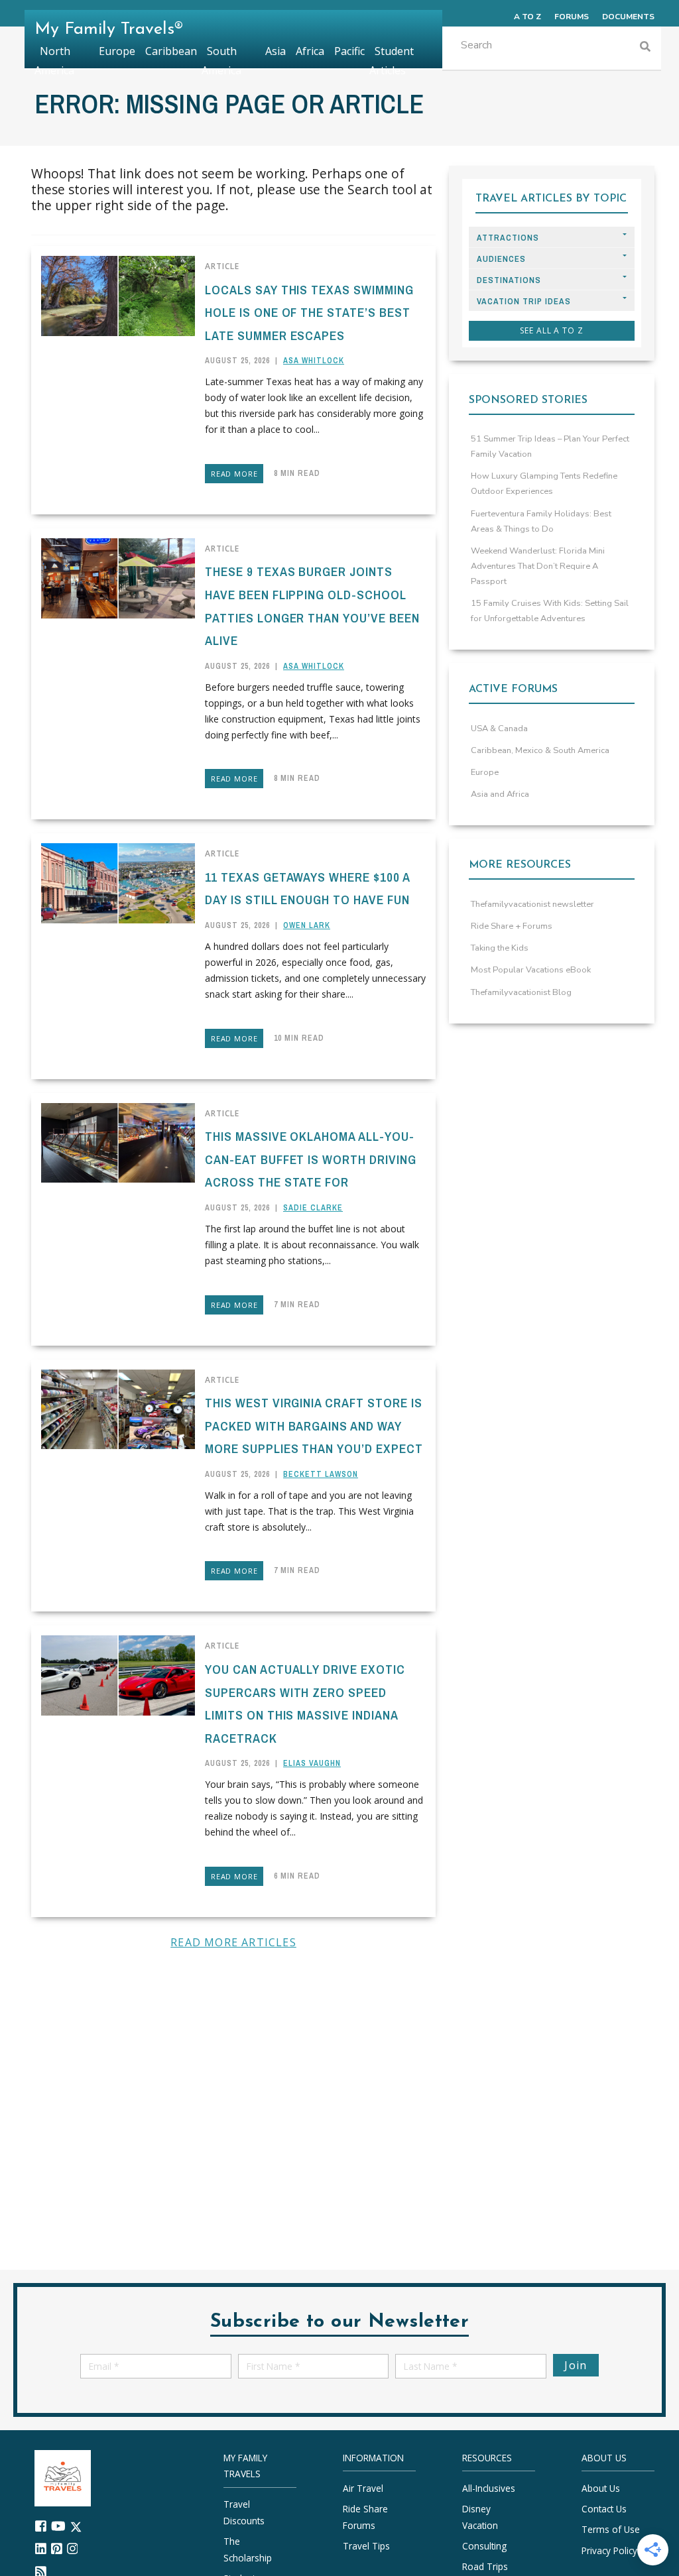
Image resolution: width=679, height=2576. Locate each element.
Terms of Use (611, 2529)
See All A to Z (552, 330)
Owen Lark (307, 925)
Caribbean (171, 51)
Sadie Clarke (313, 1208)
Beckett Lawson (321, 1474)
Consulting (484, 2546)
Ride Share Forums (365, 2517)
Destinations (509, 280)
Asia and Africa (500, 794)
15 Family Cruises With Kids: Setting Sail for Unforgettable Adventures (550, 611)
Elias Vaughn (312, 1763)
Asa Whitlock (314, 361)
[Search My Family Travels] (645, 48)
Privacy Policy (609, 2550)
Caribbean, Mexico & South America (540, 750)
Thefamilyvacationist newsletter (532, 904)
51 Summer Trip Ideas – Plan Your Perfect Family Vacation (550, 446)
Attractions (508, 238)
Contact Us (604, 2509)
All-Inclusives (489, 2488)
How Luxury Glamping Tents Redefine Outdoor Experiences (544, 484)
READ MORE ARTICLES (233, 1942)
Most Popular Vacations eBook (531, 970)
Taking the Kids (500, 948)
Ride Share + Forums (512, 926)
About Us (601, 2488)
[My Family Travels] (63, 2477)
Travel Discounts (244, 2512)
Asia (276, 51)
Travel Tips (366, 2546)
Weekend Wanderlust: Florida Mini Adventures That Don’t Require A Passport (538, 566)
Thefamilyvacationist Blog (521, 992)
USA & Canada (499, 729)
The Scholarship (248, 2549)
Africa (310, 51)
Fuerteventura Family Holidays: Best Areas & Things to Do (541, 521)
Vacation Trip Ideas (524, 301)
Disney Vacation (480, 2517)
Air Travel (363, 2488)
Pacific (349, 51)
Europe (485, 772)
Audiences (501, 259)
